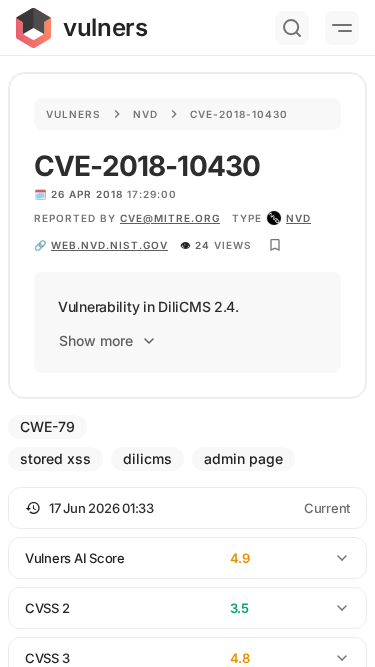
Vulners (73, 114)
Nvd (145, 114)
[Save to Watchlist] (275, 245)
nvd (298, 218)
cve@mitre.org (170, 218)
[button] (187, 508)
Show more (96, 340)
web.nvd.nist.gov (109, 245)
